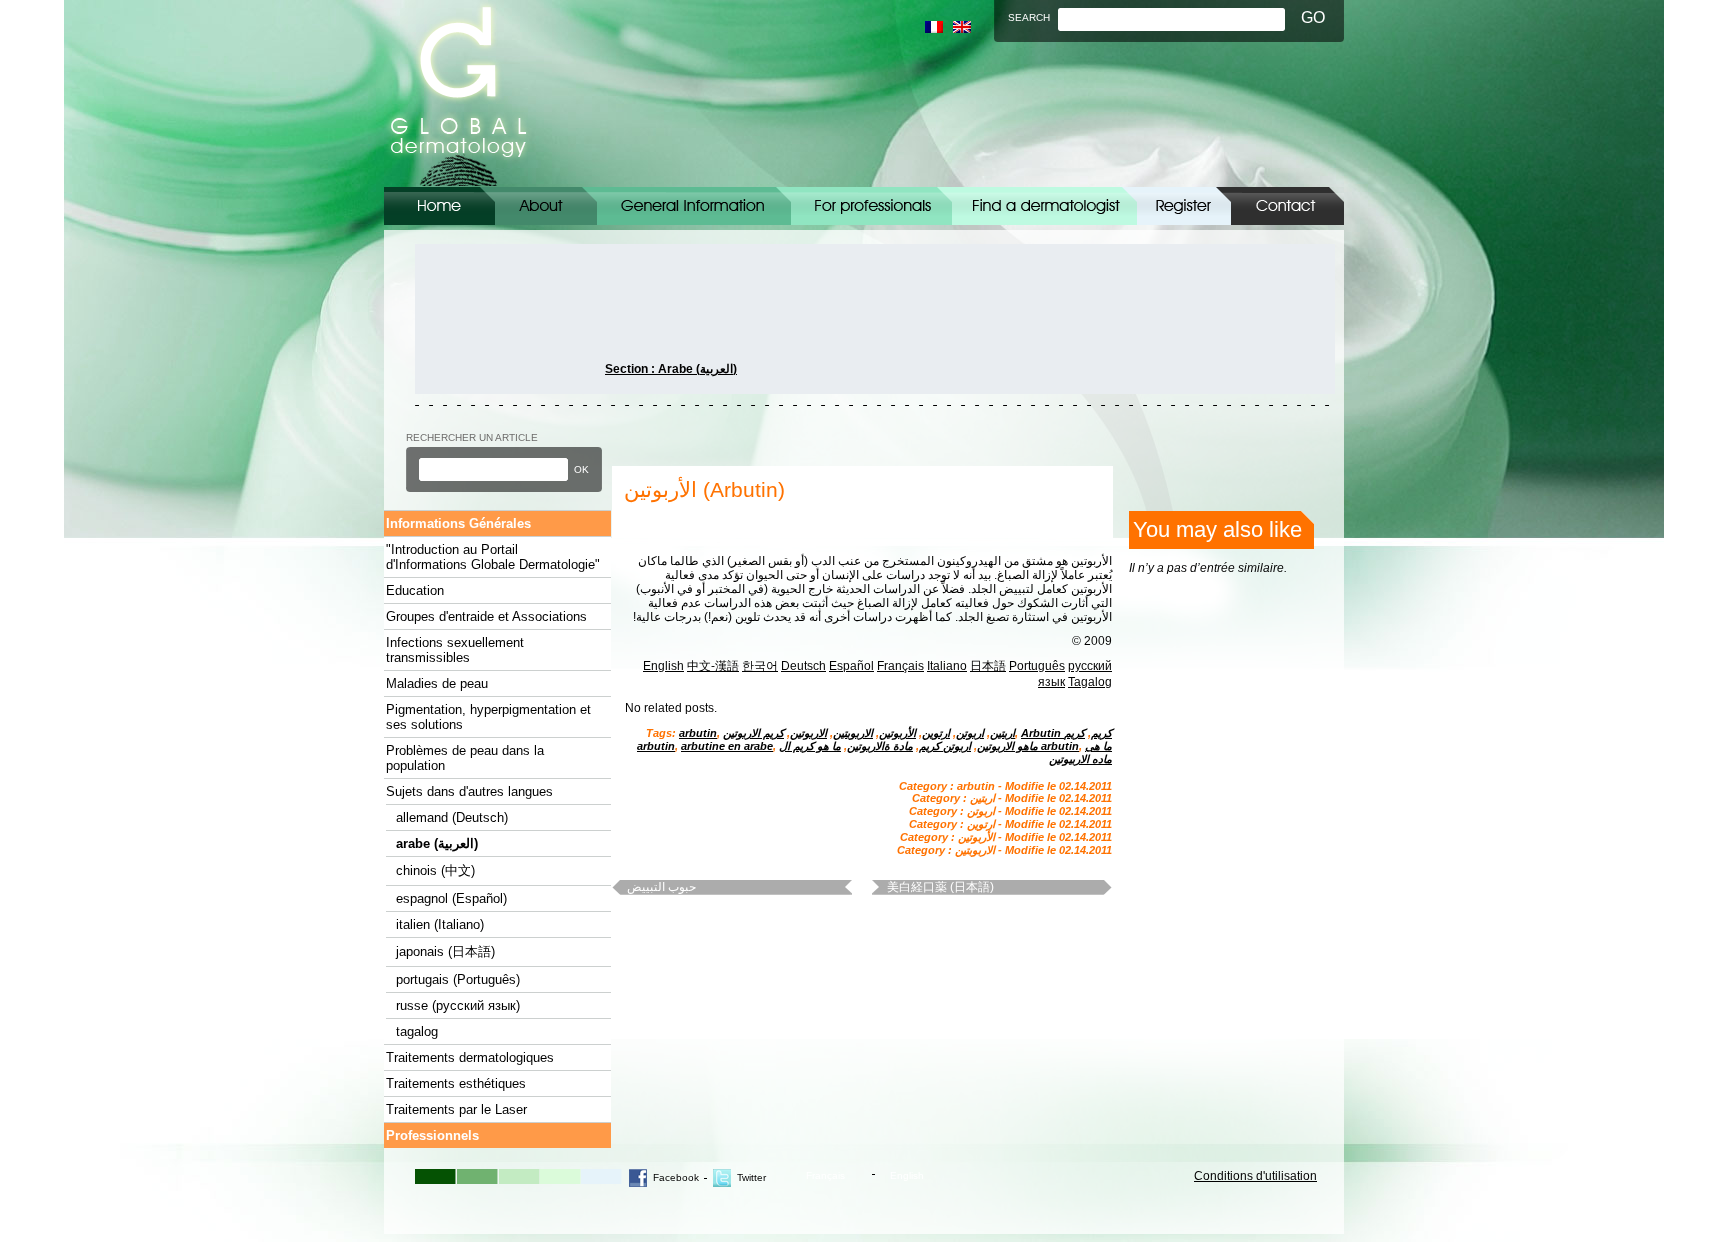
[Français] (934, 27)
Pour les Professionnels (871, 206)
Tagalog (1090, 682)
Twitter (751, 1177)
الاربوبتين (853, 733)
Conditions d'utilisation (1255, 1176)
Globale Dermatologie (458, 93)
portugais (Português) (458, 979)
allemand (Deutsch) (452, 817)
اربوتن (970, 733)
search (1029, 17)
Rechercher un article (472, 437)
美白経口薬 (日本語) (940, 887)
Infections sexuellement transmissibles (455, 650)
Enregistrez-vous (1184, 206)
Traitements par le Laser (456, 1109)
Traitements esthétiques (456, 1083)
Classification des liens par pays (1044, 206)
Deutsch (803, 666)
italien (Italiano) (440, 924)
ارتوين (936, 733)
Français (900, 666)
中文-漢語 (713, 666)
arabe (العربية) (437, 843)
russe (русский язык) (458, 1005)
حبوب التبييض (661, 887)
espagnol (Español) (451, 898)
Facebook (676, 1177)
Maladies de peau (437, 683)
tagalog (417, 1031)
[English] (962, 27)
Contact (1287, 206)
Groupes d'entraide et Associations (486, 616)
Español (851, 666)
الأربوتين (897, 733)
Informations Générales (694, 206)
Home (439, 206)
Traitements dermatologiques (470, 1057)
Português (1037, 666)
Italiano (947, 666)
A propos (546, 206)
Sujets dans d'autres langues (469, 791)
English (663, 666)
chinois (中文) (435, 870)
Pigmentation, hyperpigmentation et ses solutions (488, 717)
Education (415, 590)
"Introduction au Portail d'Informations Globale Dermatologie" (493, 557)
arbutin (698, 733)
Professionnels (432, 1135)
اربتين (1002, 733)
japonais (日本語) (445, 951)
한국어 (760, 666)
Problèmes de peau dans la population (465, 758)
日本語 (988, 666)
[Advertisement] (505, 319)
